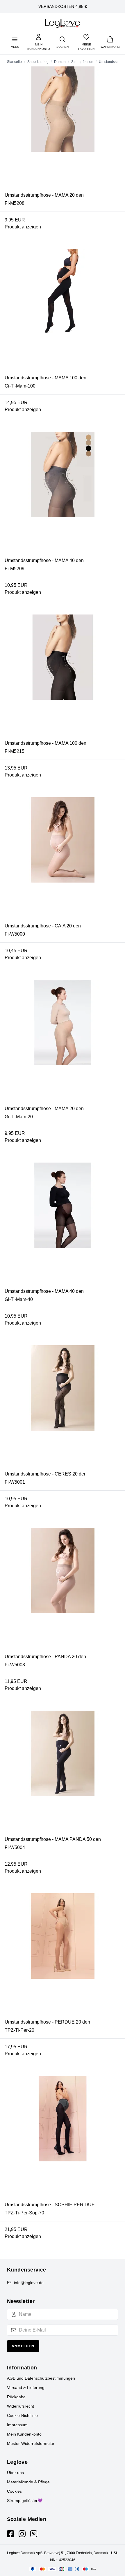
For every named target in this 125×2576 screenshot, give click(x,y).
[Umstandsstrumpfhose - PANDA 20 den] (63, 1591)
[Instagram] (22, 2534)
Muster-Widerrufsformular (31, 2443)
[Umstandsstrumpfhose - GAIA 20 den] (63, 860)
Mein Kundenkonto (24, 2434)
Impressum (17, 2425)
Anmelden (23, 2346)
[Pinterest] (34, 2534)
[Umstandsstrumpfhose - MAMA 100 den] (63, 312)
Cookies (14, 2491)
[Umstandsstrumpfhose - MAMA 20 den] (63, 129)
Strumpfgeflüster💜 (25, 2501)
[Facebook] (10, 2534)
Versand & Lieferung (26, 2387)
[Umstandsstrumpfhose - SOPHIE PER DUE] (63, 2139)
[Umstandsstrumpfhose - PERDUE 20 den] (63, 1956)
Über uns (15, 2473)
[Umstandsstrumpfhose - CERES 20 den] (63, 1408)
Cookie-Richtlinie (22, 2415)
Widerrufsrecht (20, 2406)
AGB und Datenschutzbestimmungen (41, 2378)
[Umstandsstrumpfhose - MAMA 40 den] (63, 494)
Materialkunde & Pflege (28, 2482)
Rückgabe (16, 2397)
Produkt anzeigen (23, 227)
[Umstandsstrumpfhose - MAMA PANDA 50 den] (63, 1773)
